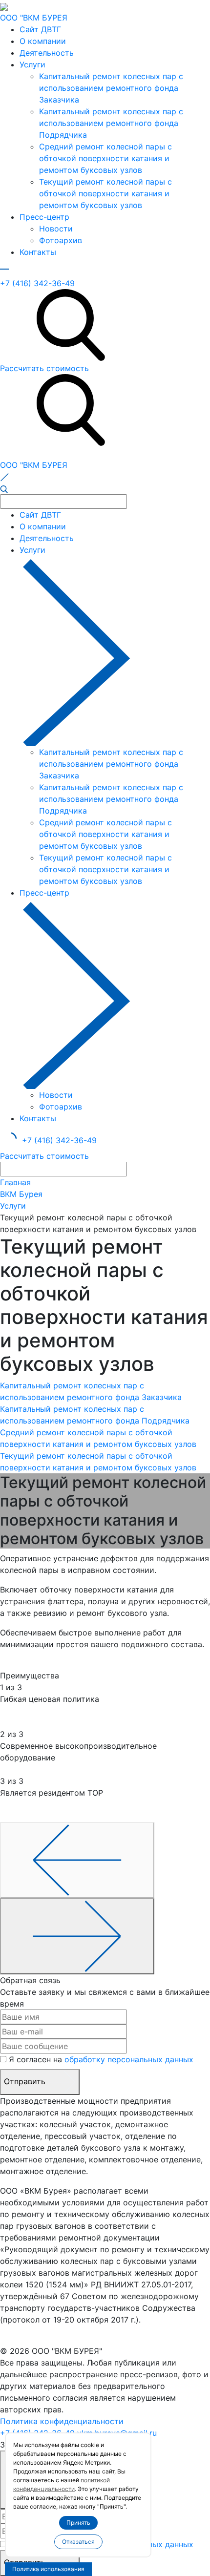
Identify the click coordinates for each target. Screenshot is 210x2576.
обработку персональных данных (129, 2059)
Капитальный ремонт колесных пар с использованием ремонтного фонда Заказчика (111, 88)
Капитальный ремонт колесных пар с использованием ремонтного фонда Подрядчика (111, 123)
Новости (56, 229)
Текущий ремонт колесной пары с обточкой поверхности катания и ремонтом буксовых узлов (105, 193)
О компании (43, 41)
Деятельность (47, 53)
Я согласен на (101, 2059)
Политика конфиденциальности (62, 2421)
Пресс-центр (44, 217)
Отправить (26, 2081)
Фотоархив (61, 240)
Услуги (32, 64)
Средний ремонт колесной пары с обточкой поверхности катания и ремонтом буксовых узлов (105, 158)
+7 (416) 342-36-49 (37, 283)
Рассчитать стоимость (44, 368)
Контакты (38, 252)
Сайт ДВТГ (40, 29)
